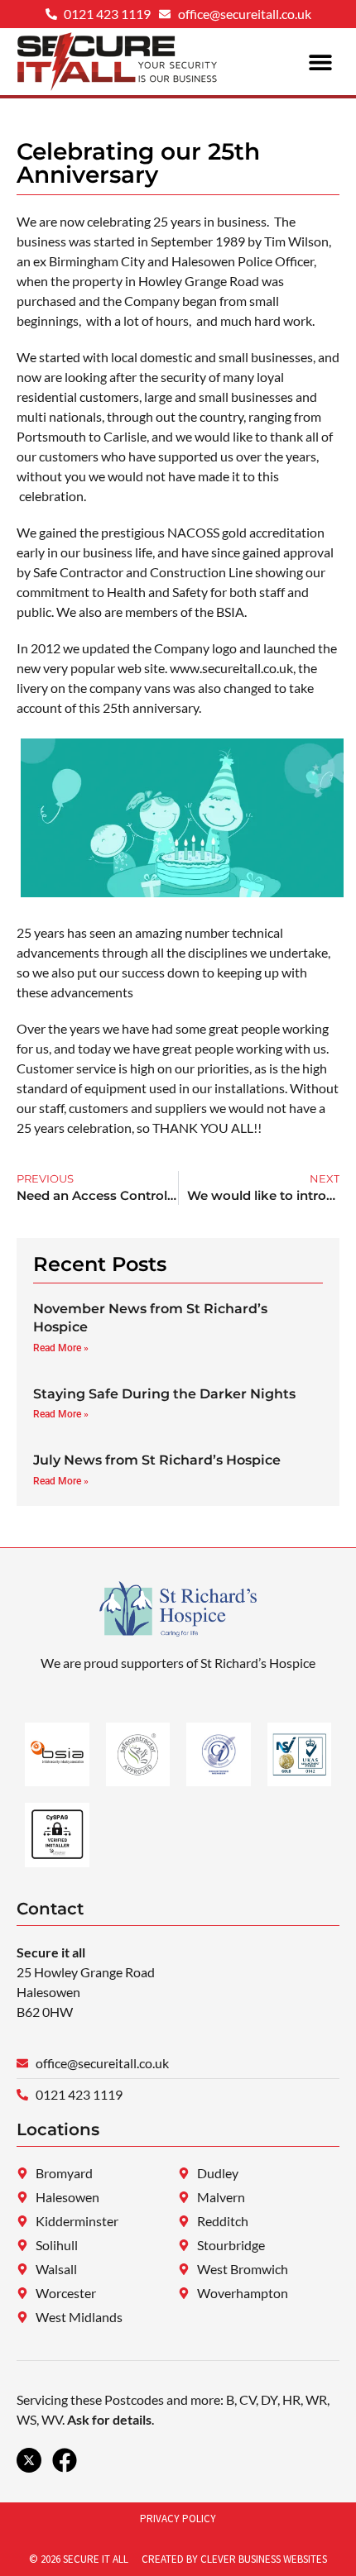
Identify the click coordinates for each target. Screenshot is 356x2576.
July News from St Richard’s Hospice (157, 1460)
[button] (321, 62)
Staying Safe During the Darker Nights (164, 1394)
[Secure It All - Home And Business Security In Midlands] (29, 2460)
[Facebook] (65, 2460)
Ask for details (109, 2419)
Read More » (61, 1348)
